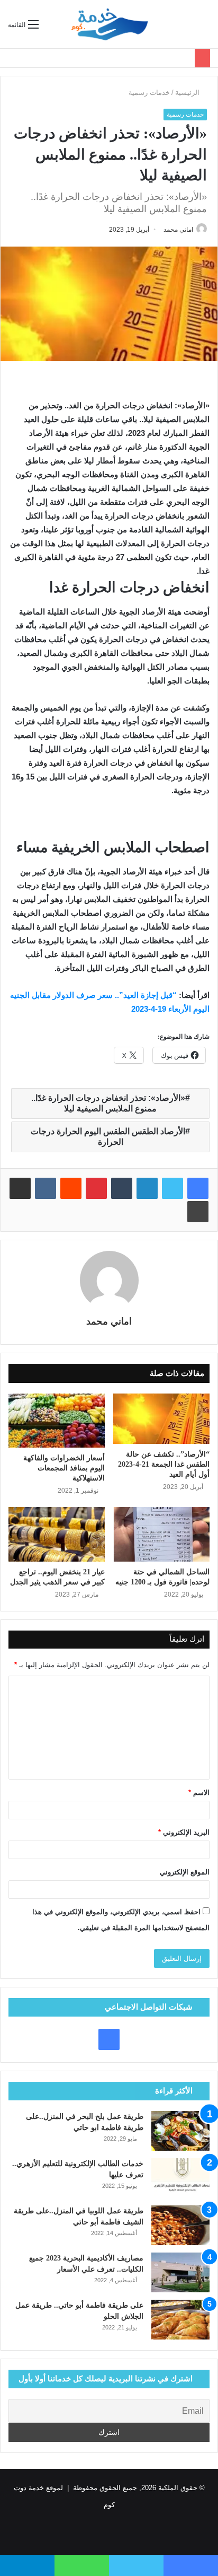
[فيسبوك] (198, 1188)
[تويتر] (172, 1188)
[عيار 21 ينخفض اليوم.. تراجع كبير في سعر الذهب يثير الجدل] (57, 1534)
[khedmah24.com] (109, 24)
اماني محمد (178, 230)
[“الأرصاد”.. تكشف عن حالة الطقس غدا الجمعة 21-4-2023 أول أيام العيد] (161, 1419)
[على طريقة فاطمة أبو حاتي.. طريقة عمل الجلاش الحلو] (180, 2320)
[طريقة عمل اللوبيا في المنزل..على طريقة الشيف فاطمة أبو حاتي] (180, 2225)
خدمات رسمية (149, 93)
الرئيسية (188, 93)
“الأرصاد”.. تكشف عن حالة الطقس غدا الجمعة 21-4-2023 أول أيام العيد (164, 1464)
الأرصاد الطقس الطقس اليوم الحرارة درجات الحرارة (108, 1137)
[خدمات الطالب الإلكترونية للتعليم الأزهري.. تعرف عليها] (180, 2178)
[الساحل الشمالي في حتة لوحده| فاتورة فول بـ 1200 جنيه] (161, 1534)
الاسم (199, 1793)
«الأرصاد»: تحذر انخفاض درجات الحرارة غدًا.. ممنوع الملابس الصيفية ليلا (108, 1103)
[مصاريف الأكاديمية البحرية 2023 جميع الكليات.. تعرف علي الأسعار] (180, 2272)
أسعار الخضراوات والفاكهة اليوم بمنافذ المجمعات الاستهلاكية (64, 1468)
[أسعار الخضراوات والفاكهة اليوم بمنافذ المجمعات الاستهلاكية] (57, 1421)
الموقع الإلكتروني (185, 1872)
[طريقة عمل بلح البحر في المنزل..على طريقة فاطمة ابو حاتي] (180, 2131)
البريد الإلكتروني (184, 1832)
